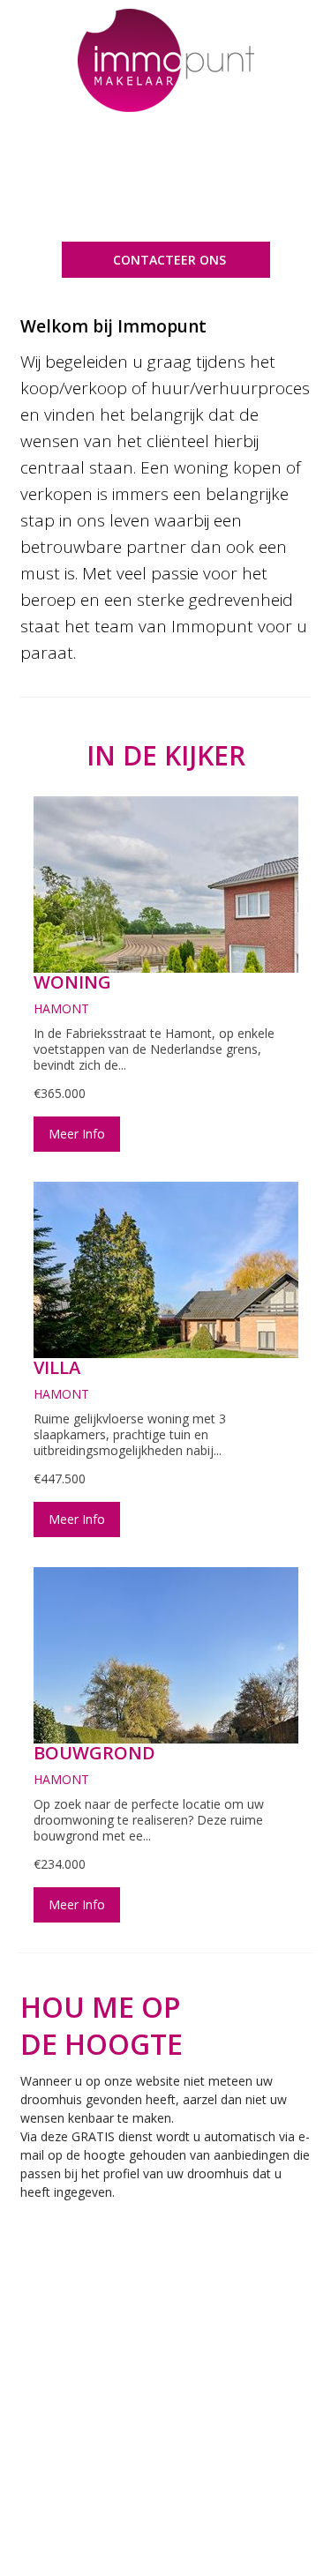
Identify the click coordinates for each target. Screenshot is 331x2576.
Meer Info (77, 1134)
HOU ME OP (101, 2007)
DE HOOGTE (102, 2044)
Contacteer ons (169, 260)
